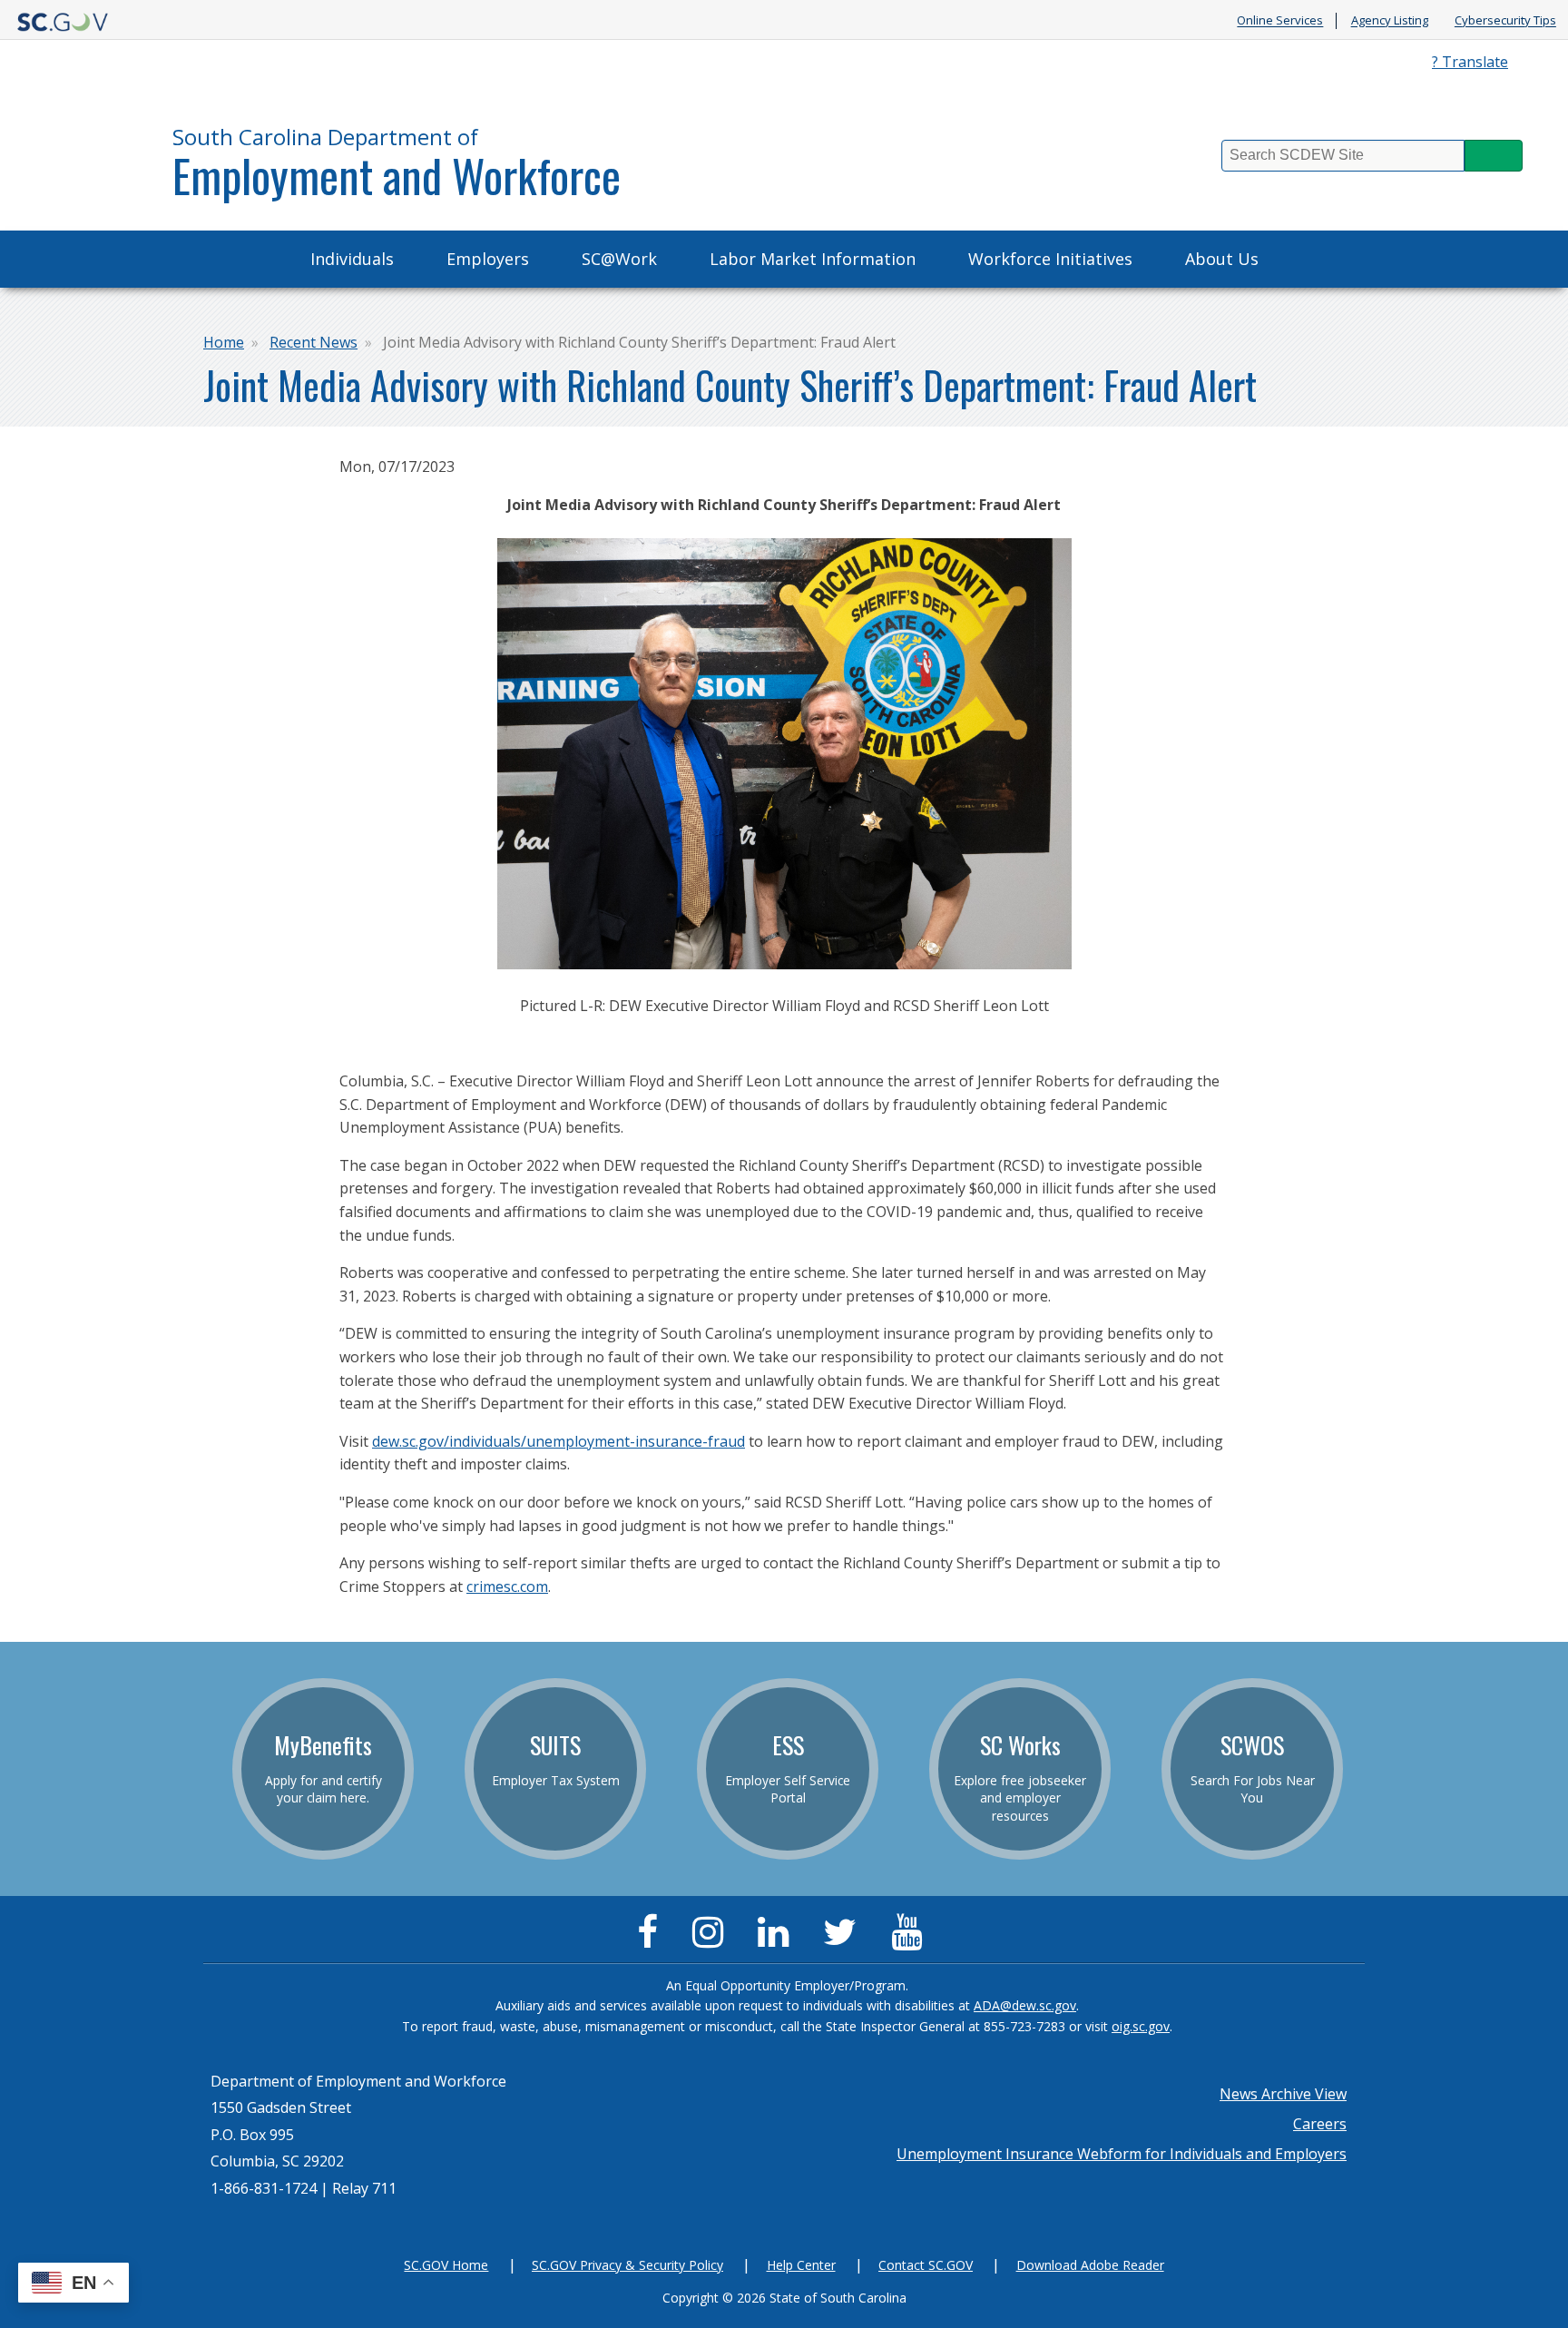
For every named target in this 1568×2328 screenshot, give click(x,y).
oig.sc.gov (1141, 2026)
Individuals (352, 259)
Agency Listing (1390, 21)
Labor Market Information (813, 259)
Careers (1320, 2124)
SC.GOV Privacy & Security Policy (627, 2265)
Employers (488, 259)
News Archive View (1283, 2094)
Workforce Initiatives (1050, 259)
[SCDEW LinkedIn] (778, 1940)
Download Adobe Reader (1090, 2265)
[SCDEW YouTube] (911, 1940)
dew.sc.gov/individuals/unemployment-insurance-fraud (559, 1441)
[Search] (1494, 156)
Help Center (801, 2265)
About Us (1222, 259)
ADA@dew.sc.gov (1025, 2005)
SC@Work (619, 259)
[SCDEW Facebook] (652, 1940)
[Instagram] (712, 1940)
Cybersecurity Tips (1505, 21)
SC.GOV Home (446, 2265)
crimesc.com (507, 1586)
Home (224, 342)
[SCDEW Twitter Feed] (844, 1940)
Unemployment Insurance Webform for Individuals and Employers (1122, 2154)
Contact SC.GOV (926, 2265)
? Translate (1470, 62)
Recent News (314, 342)
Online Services (1280, 21)
